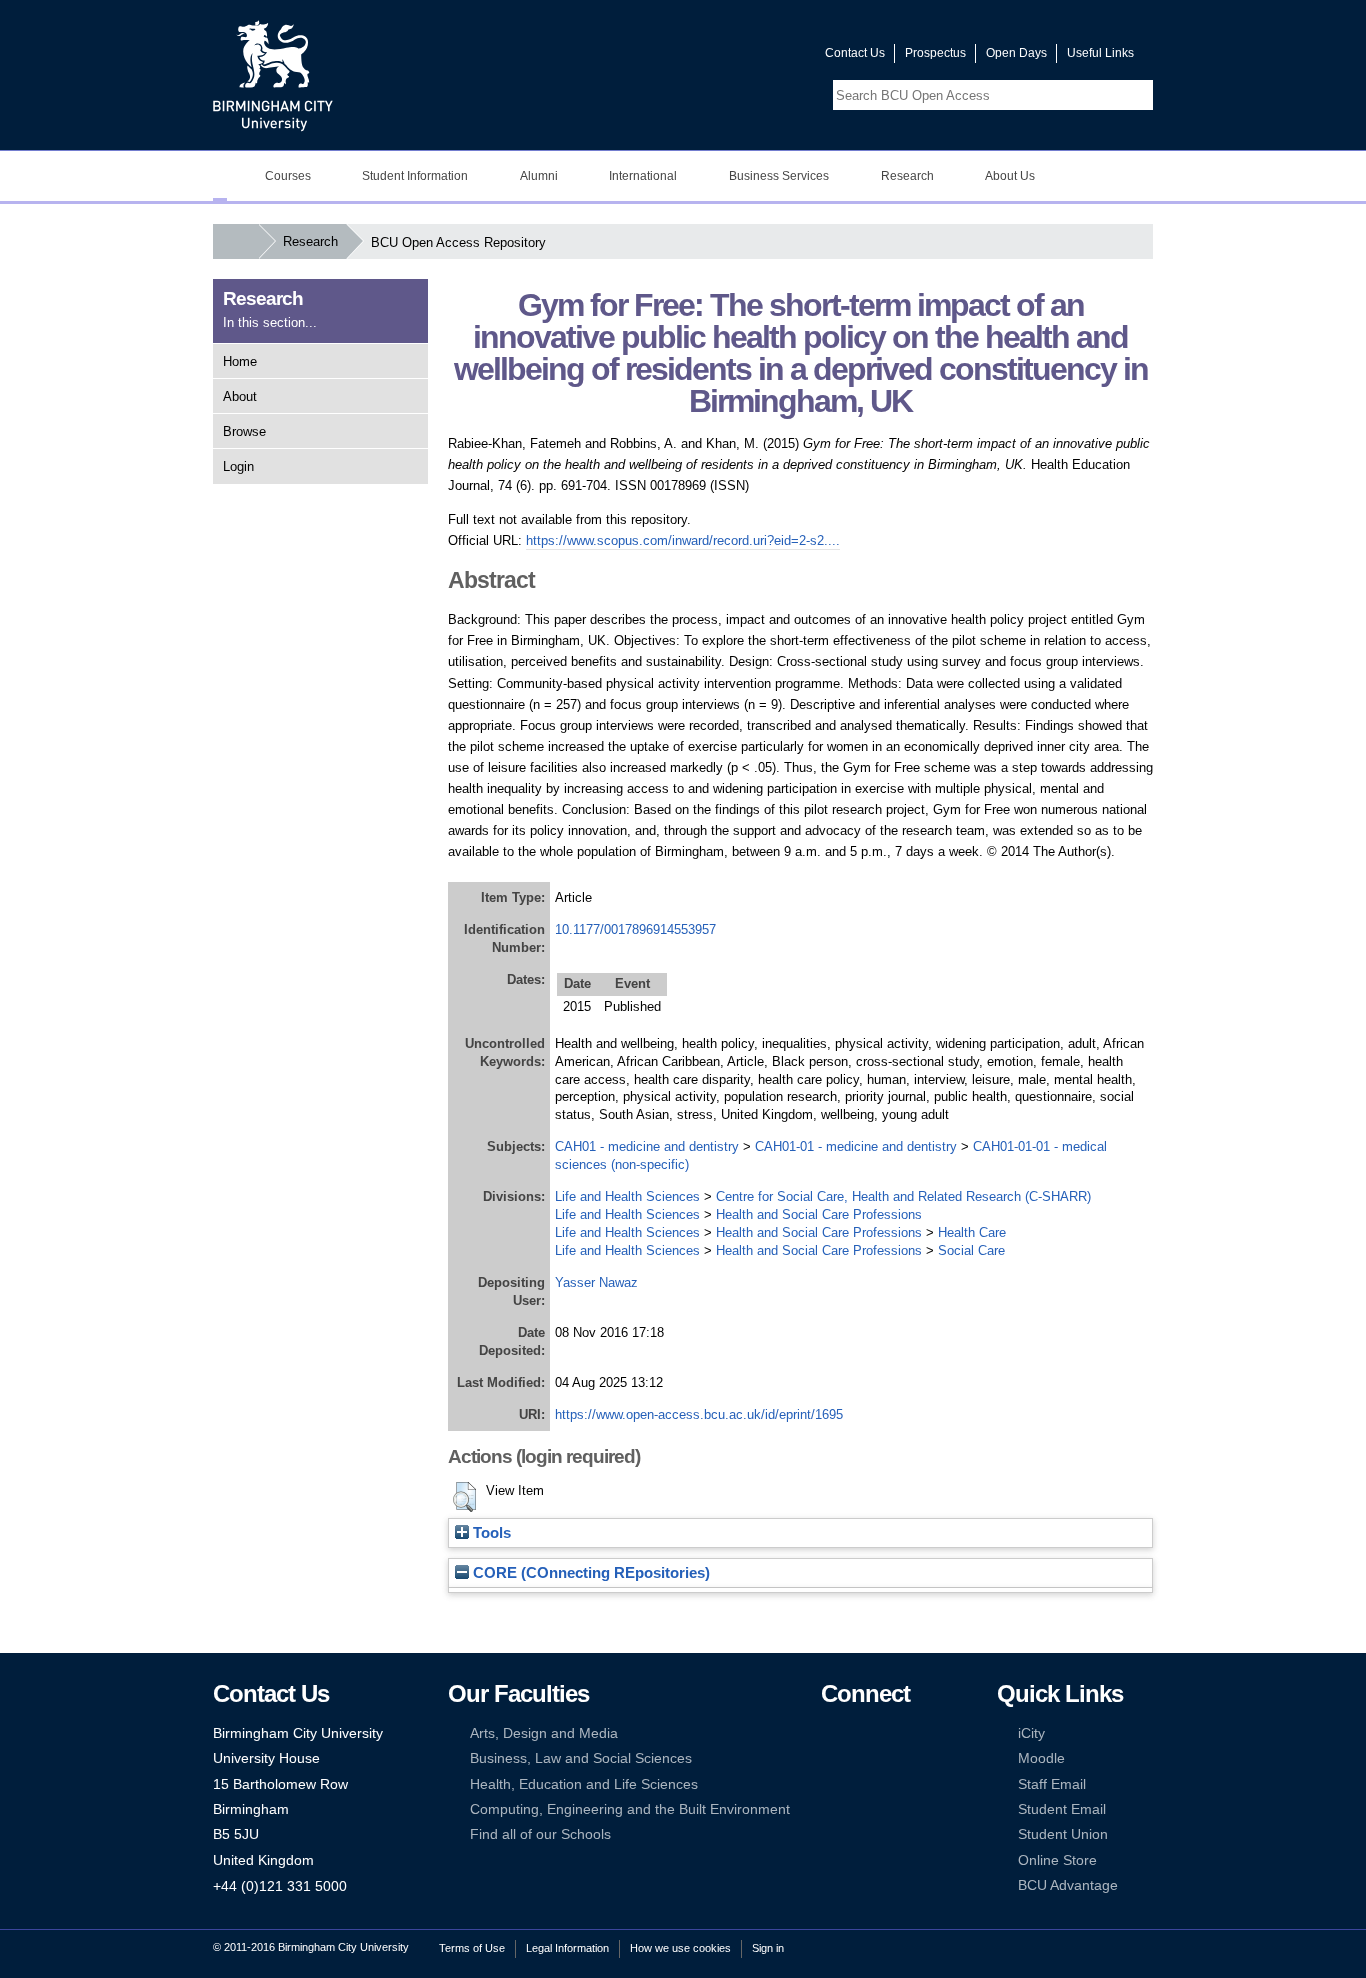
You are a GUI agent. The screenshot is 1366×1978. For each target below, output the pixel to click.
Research (907, 176)
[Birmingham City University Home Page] (220, 176)
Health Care (972, 1232)
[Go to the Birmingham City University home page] (273, 75)
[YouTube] (891, 1733)
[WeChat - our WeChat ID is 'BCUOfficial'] (860, 1784)
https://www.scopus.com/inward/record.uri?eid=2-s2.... (683, 540)
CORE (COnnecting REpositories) (589, 1573)
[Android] (860, 1809)
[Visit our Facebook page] (714, 57)
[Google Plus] (891, 1758)
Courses (288, 176)
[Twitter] (860, 1733)
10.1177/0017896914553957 (635, 929)
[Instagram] (860, 1758)
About (240, 396)
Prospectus (935, 53)
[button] (464, 1497)
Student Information (415, 176)
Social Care (971, 1250)
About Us (1010, 176)
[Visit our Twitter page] (738, 57)
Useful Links (1100, 53)
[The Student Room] (891, 1784)
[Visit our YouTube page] (762, 57)
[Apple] (830, 1809)
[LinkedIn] (830, 1758)
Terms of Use (472, 1948)
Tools (490, 1533)
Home (240, 361)
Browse (244, 431)
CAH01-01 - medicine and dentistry (856, 1146)
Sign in (768, 1948)
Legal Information (567, 1948)
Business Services (779, 176)
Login (238, 466)
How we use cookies (680, 1948)
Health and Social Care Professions (819, 1214)
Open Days (1016, 53)
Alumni (539, 176)
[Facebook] (830, 1733)
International (643, 176)
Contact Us (855, 53)
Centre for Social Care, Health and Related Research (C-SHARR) (903, 1196)
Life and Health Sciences (627, 1196)
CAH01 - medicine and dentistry (647, 1146)
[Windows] (891, 1809)
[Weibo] (830, 1784)
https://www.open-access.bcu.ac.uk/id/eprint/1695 (699, 1414)
